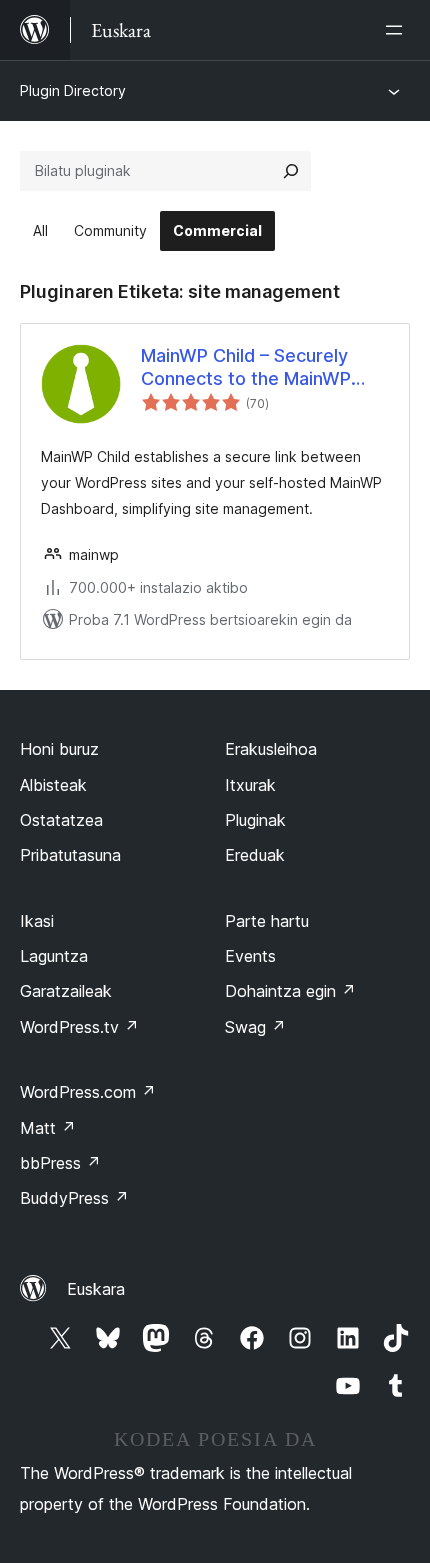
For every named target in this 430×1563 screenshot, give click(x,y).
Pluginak (255, 820)
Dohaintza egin (290, 991)
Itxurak (250, 785)
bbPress (60, 1163)
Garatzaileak (66, 991)
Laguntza (54, 956)
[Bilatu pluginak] (291, 171)
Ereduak (255, 855)
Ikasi (37, 921)
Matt (48, 1128)
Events (250, 956)
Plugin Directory (73, 90)
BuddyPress (74, 1198)
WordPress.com (88, 1092)
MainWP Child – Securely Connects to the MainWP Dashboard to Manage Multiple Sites (246, 368)
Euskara (96, 1289)
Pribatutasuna (70, 855)
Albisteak (53, 785)
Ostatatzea (61, 820)
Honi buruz (59, 749)
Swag (255, 1027)
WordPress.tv (79, 1027)
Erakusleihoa (271, 749)
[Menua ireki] (398, 30)
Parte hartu (267, 921)
